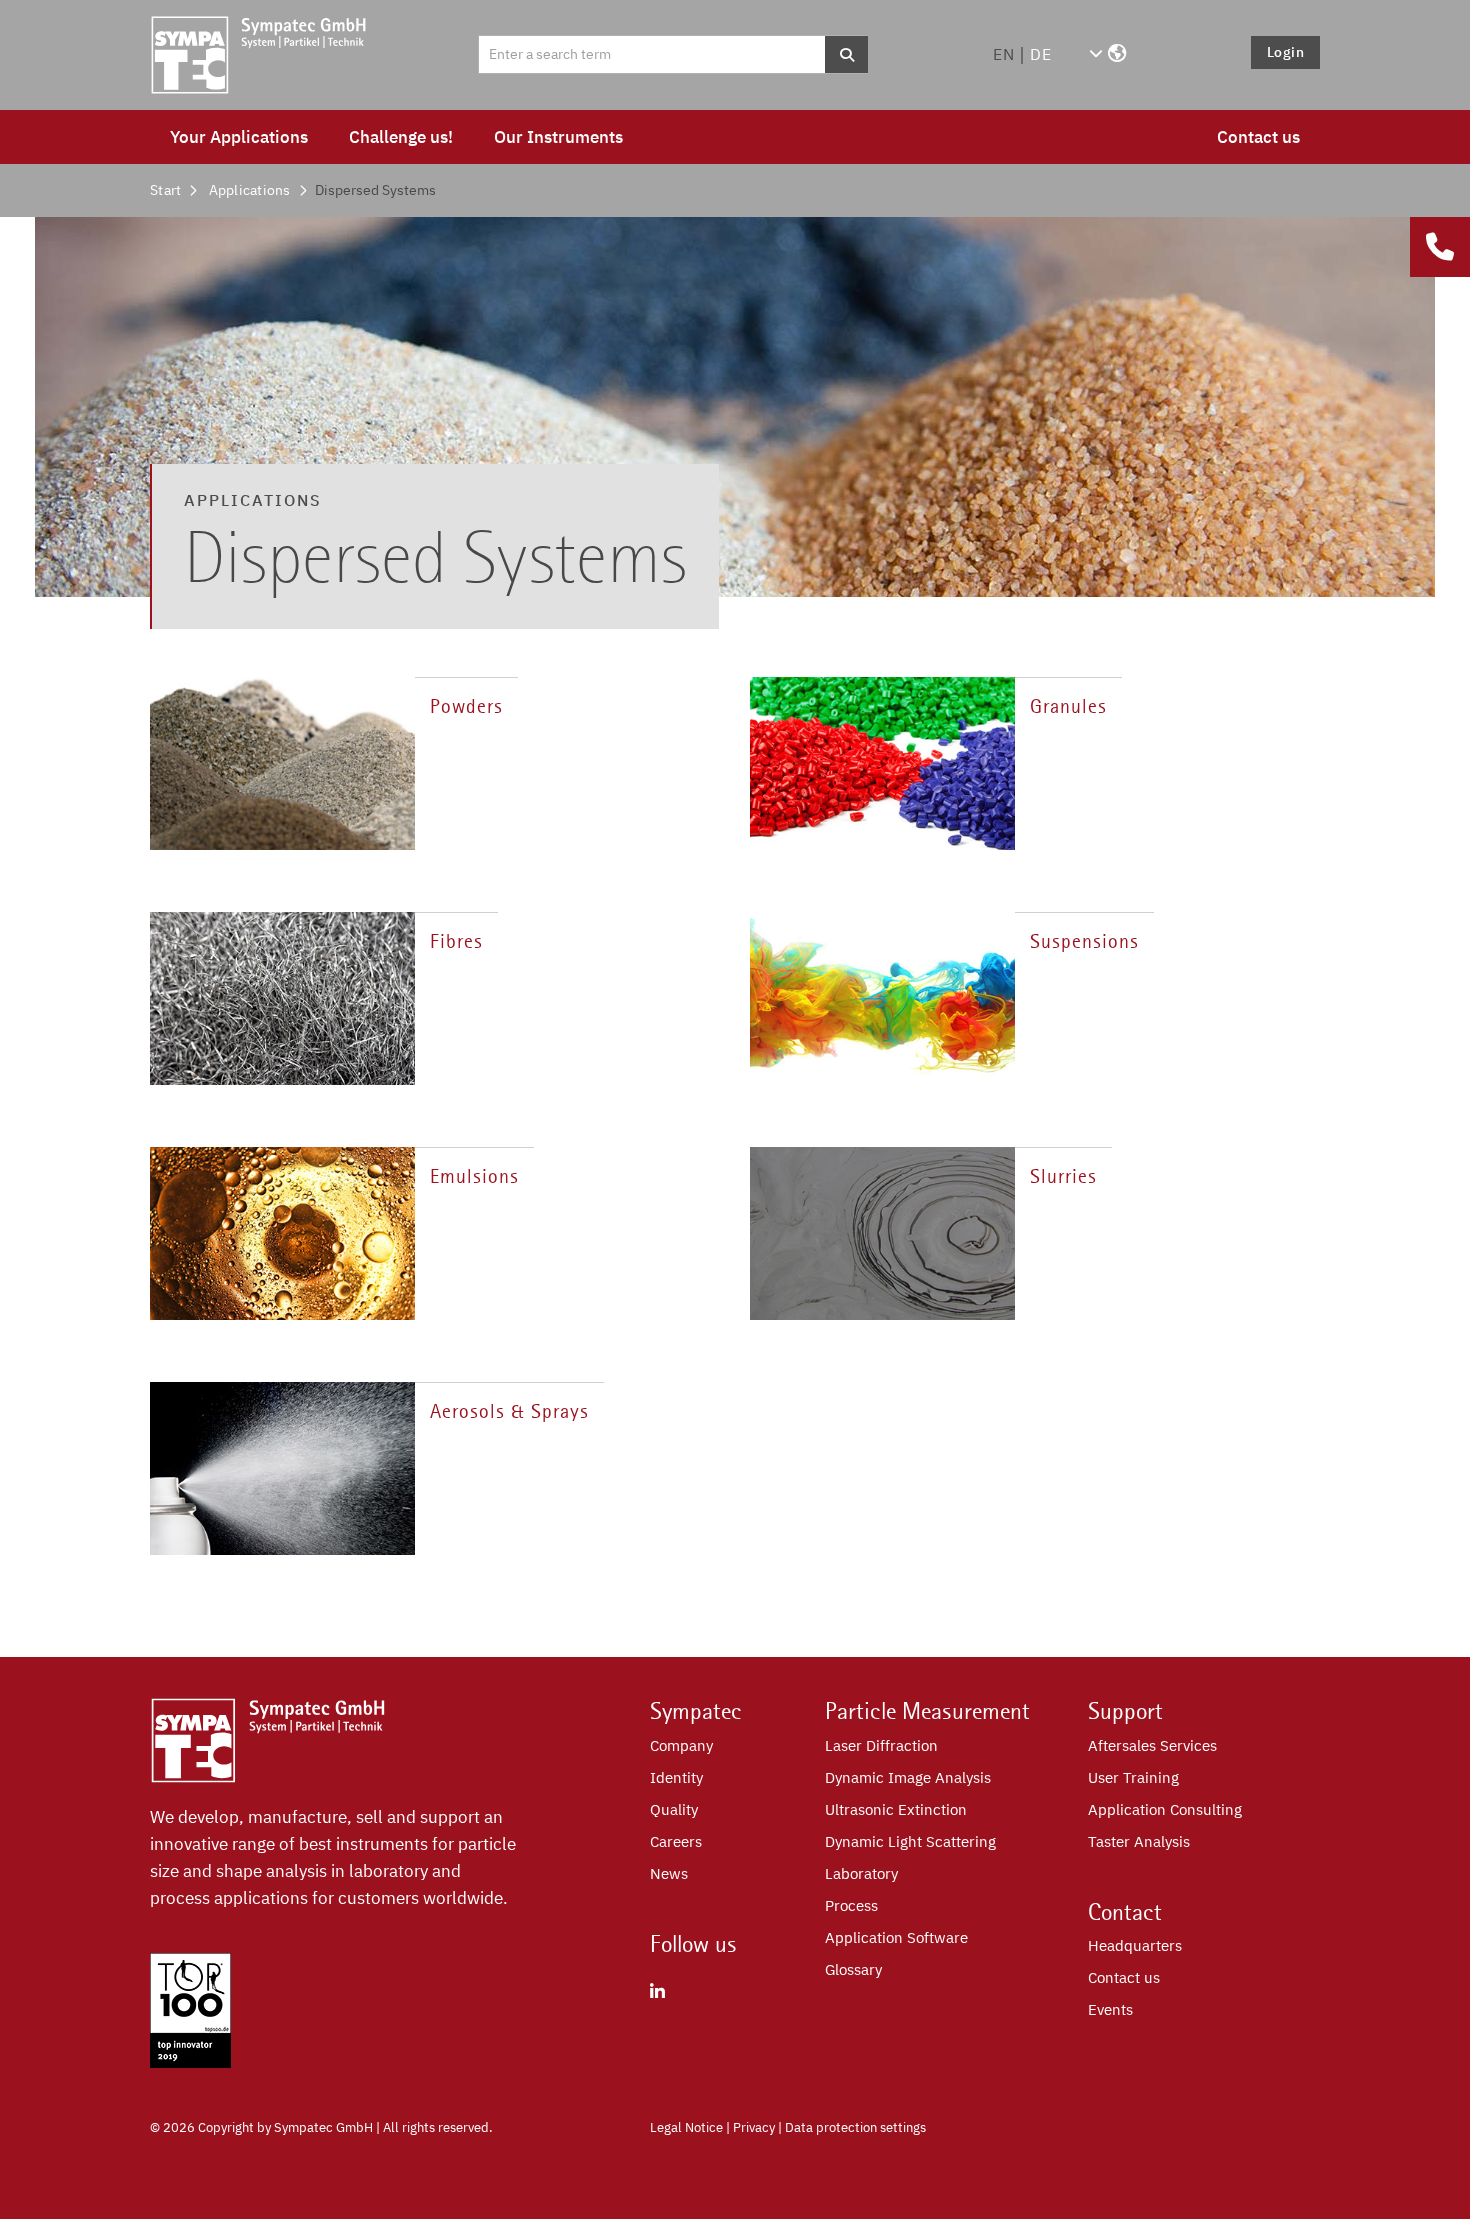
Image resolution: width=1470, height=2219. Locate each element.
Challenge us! (401, 137)
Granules (1068, 706)
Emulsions (474, 1176)
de (1041, 54)
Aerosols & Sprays (509, 1411)
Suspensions (1084, 941)
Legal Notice (686, 2127)
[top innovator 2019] (190, 2062)
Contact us (1258, 137)
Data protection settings (855, 2127)
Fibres (456, 941)
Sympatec (696, 1711)
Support (1125, 1711)
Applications (250, 190)
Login (1286, 52)
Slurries (1063, 1176)
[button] (1107, 54)
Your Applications (239, 137)
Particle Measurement (927, 1711)
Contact (1125, 1912)
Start (165, 190)
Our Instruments (558, 137)
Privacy (754, 2127)
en (1004, 54)
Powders (466, 706)
